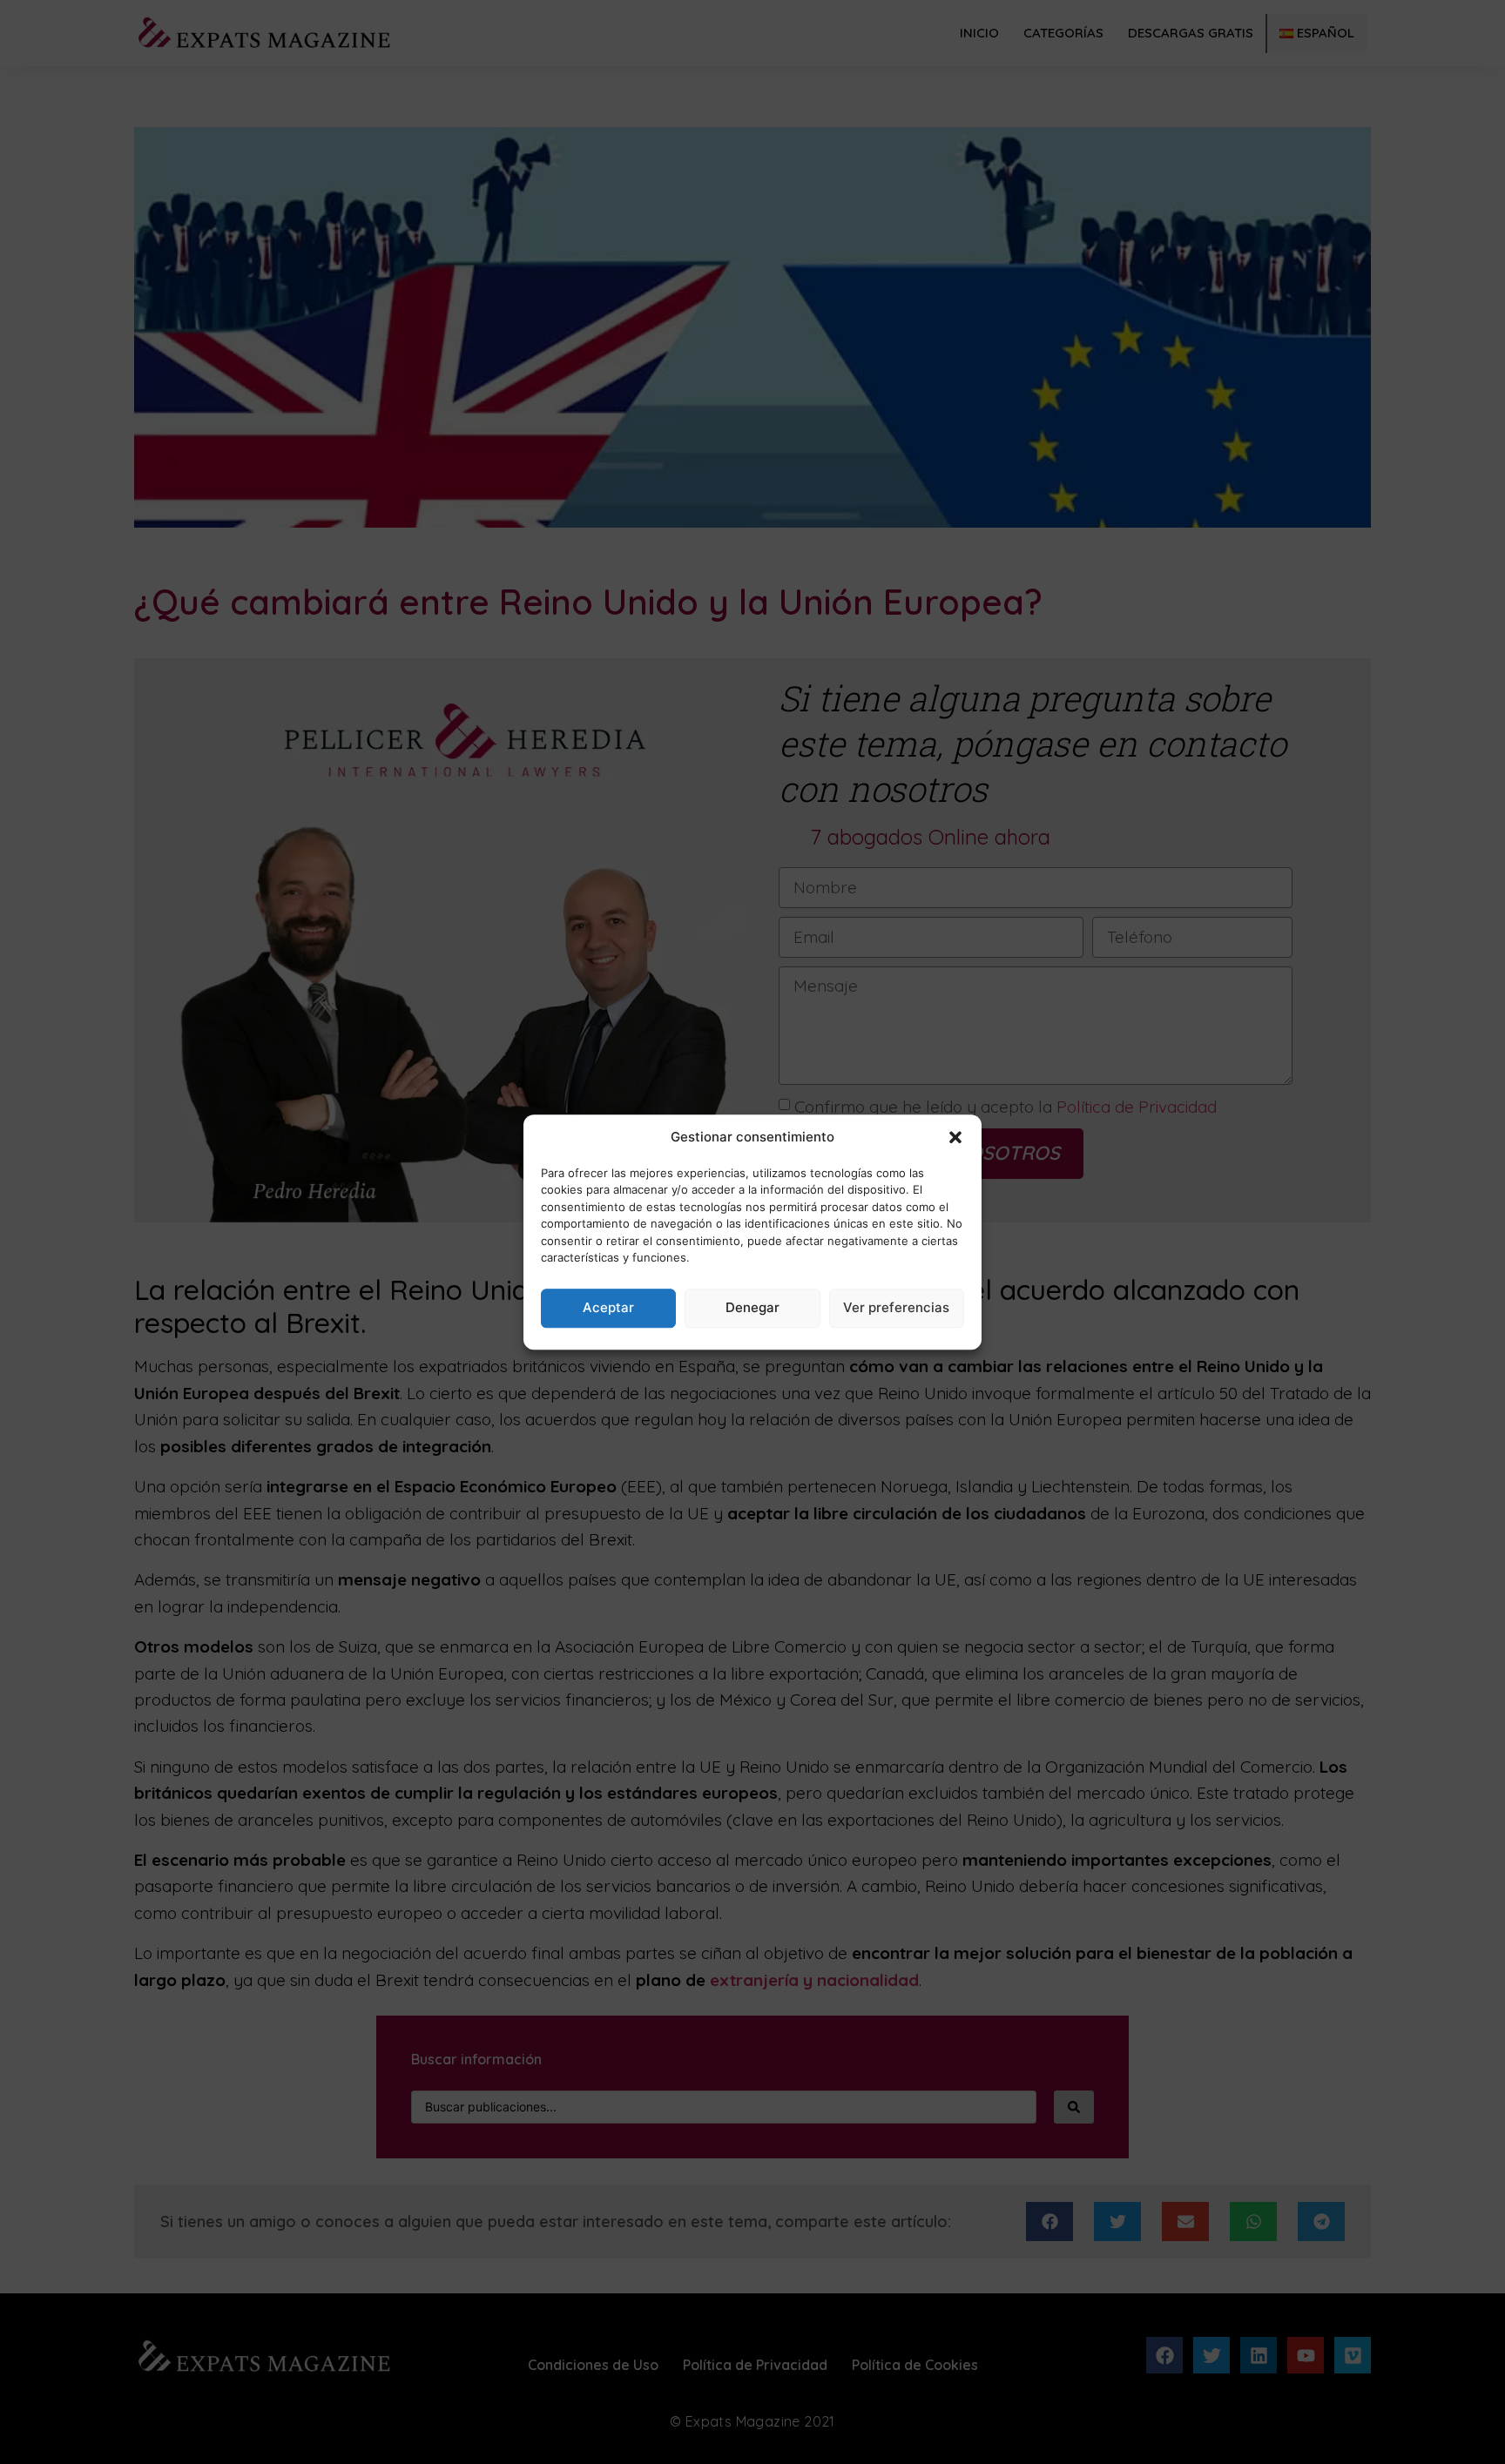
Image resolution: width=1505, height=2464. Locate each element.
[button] (955, 1138)
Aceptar (608, 1307)
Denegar (752, 1307)
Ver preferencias (896, 1307)
